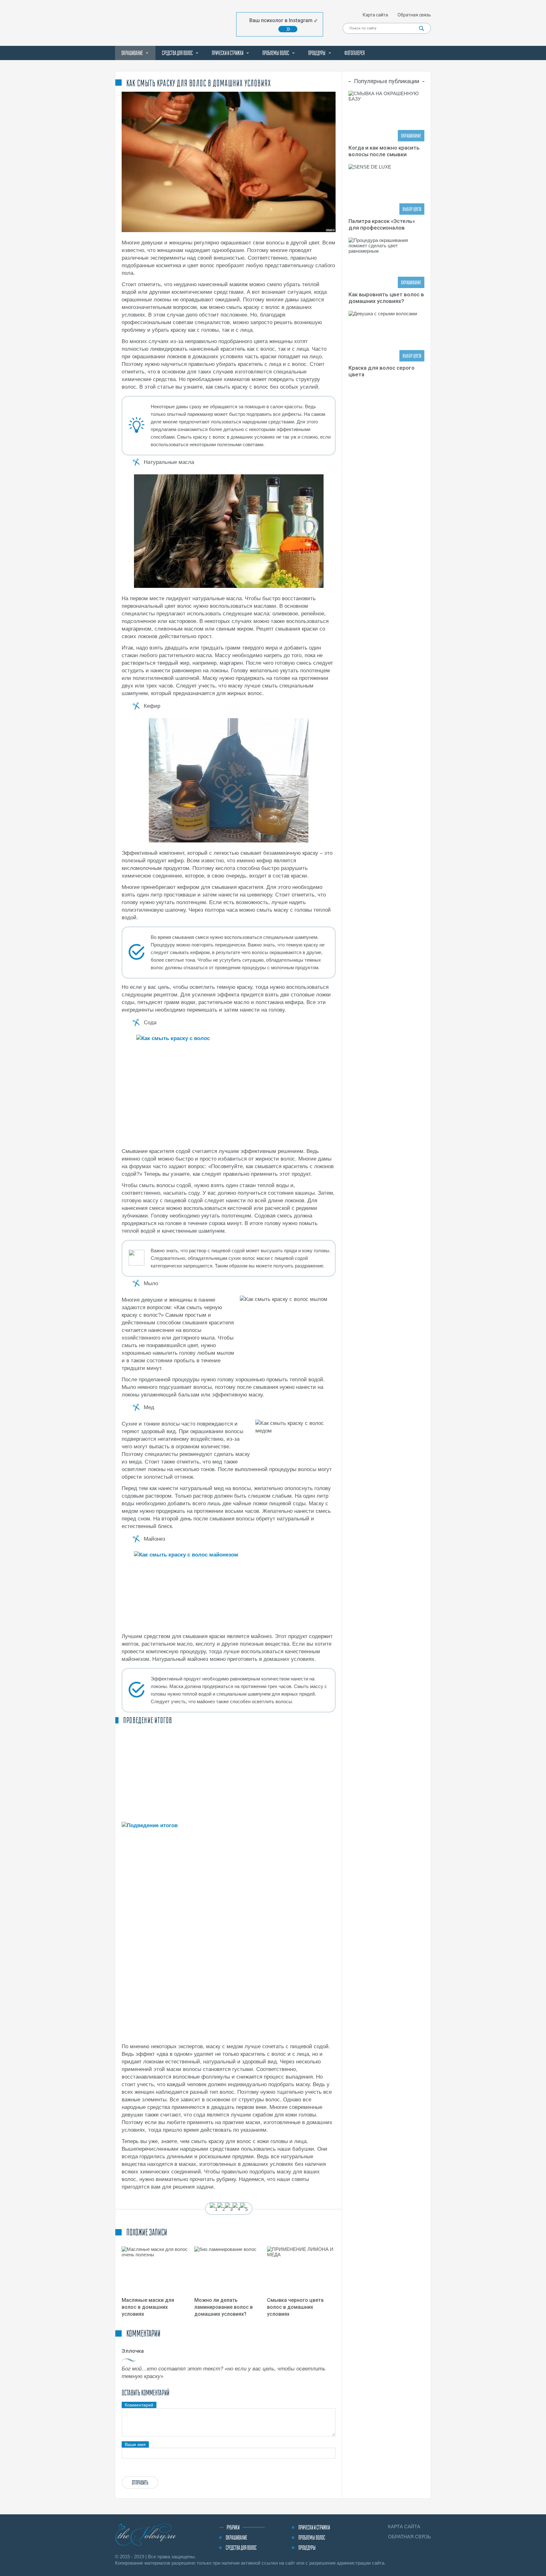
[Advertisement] (229, 1772)
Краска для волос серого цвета (382, 371)
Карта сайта (375, 15)
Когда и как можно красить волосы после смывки (384, 151)
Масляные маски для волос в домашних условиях (148, 2307)
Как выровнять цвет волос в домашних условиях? (386, 298)
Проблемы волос (276, 53)
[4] (236, 2209)
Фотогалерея (355, 53)
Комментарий (139, 2405)
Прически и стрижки (227, 53)
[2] (221, 2209)
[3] (229, 2209)
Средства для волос (177, 53)
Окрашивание (132, 53)
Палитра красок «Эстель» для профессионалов (382, 224)
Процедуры (317, 53)
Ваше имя (135, 2444)
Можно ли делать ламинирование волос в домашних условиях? (224, 2307)
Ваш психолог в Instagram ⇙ (284, 20)
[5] (244, 2209)
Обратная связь (414, 15)
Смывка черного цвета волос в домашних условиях (295, 2307)
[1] (214, 2209)
